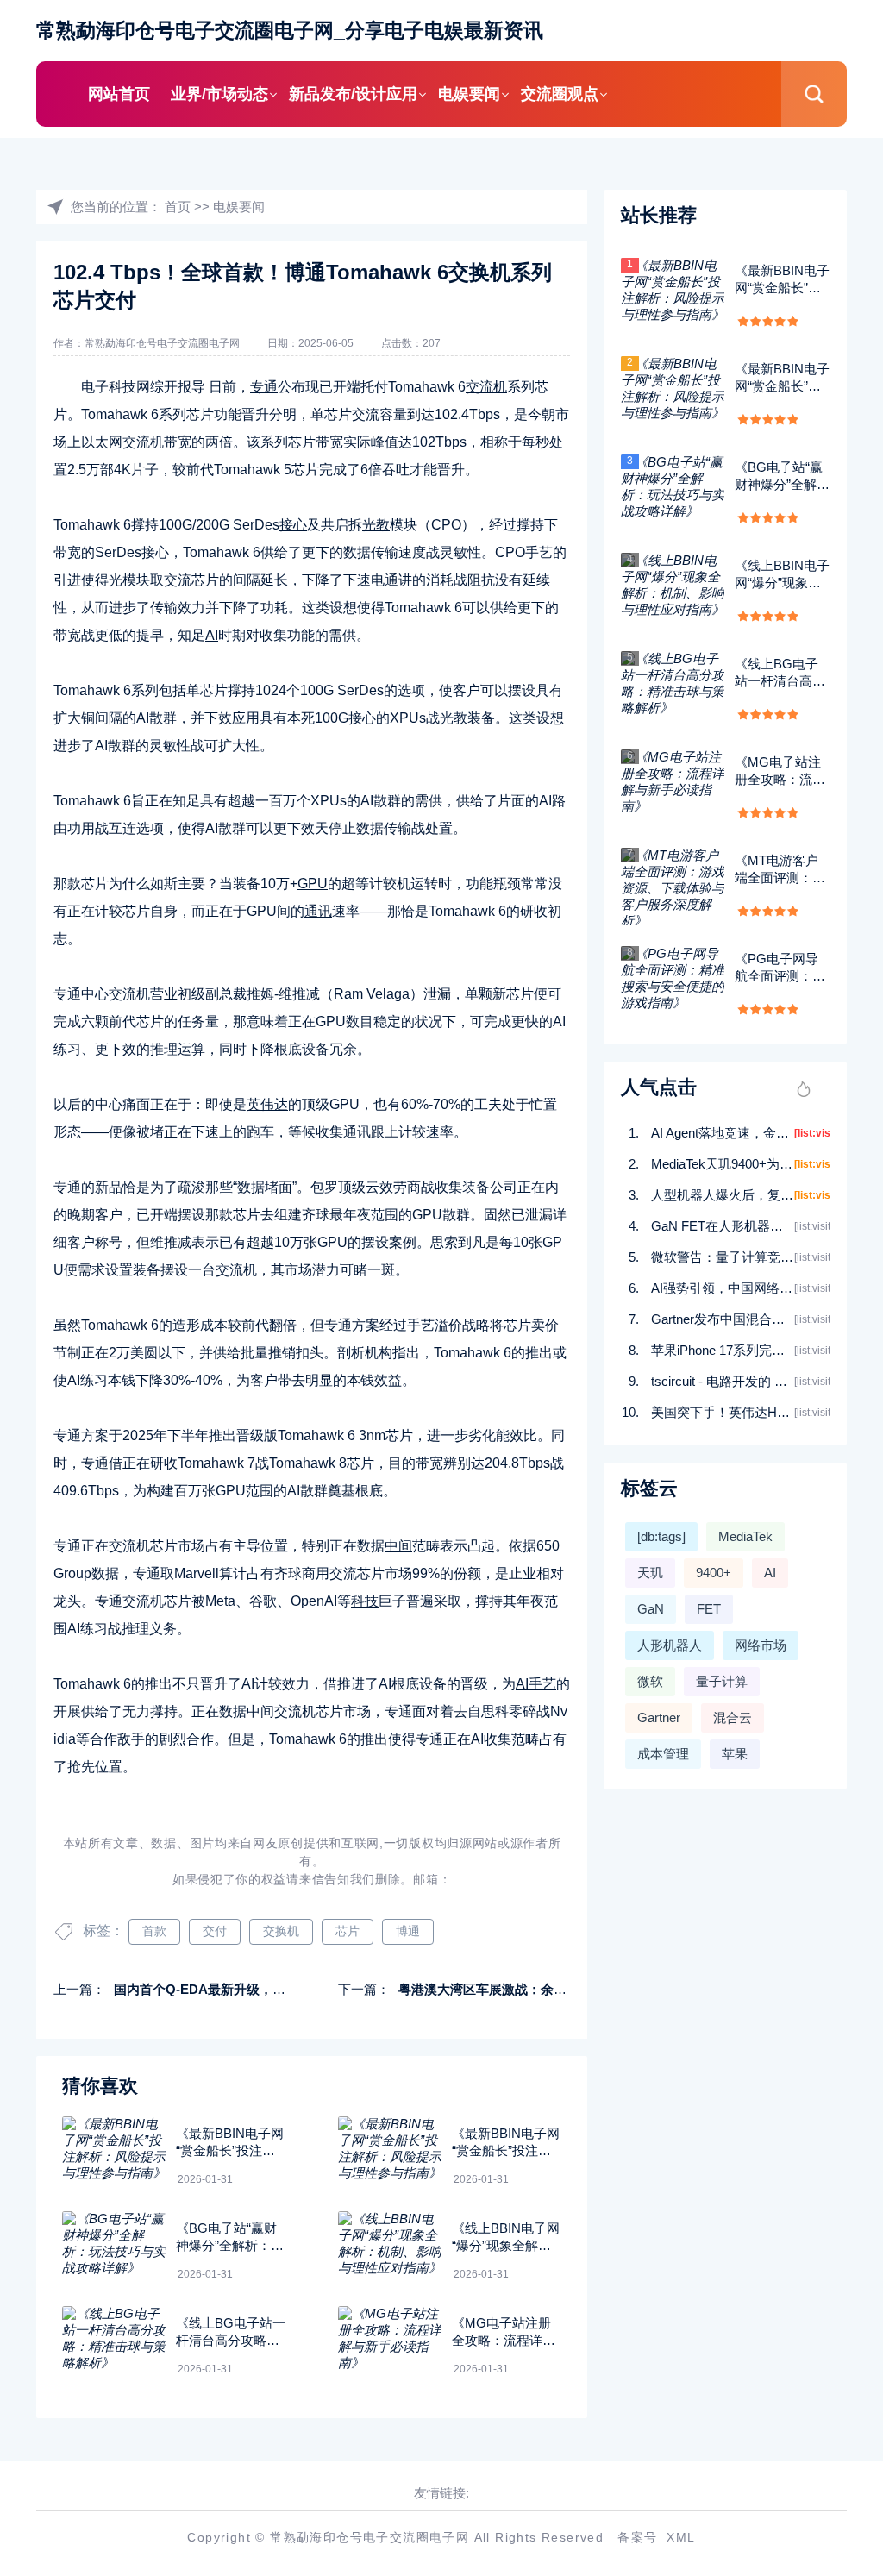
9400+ (714, 1573)
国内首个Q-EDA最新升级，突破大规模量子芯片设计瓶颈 (277, 1989)
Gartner (659, 1717)
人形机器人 (670, 1645)
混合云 (733, 1717)
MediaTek (745, 1536)
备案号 (637, 2537)
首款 (154, 1931)
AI (770, 1573)
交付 (215, 1931)
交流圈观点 (560, 94)
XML (681, 2537)
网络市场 (761, 1645)
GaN (651, 1609)
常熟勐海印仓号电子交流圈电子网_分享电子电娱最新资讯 (290, 31)
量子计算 (722, 1681)
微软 (650, 1681)
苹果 (735, 1754)
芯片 (348, 1931)
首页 (178, 207)
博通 (408, 1931)
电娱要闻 (469, 94)
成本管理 (663, 1754)
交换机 (281, 1931)
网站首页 (119, 94)
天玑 (650, 1573)
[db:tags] (661, 1536)
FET (709, 1609)
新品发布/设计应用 (353, 94)
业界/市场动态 (219, 94)
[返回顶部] (828, 2297)
